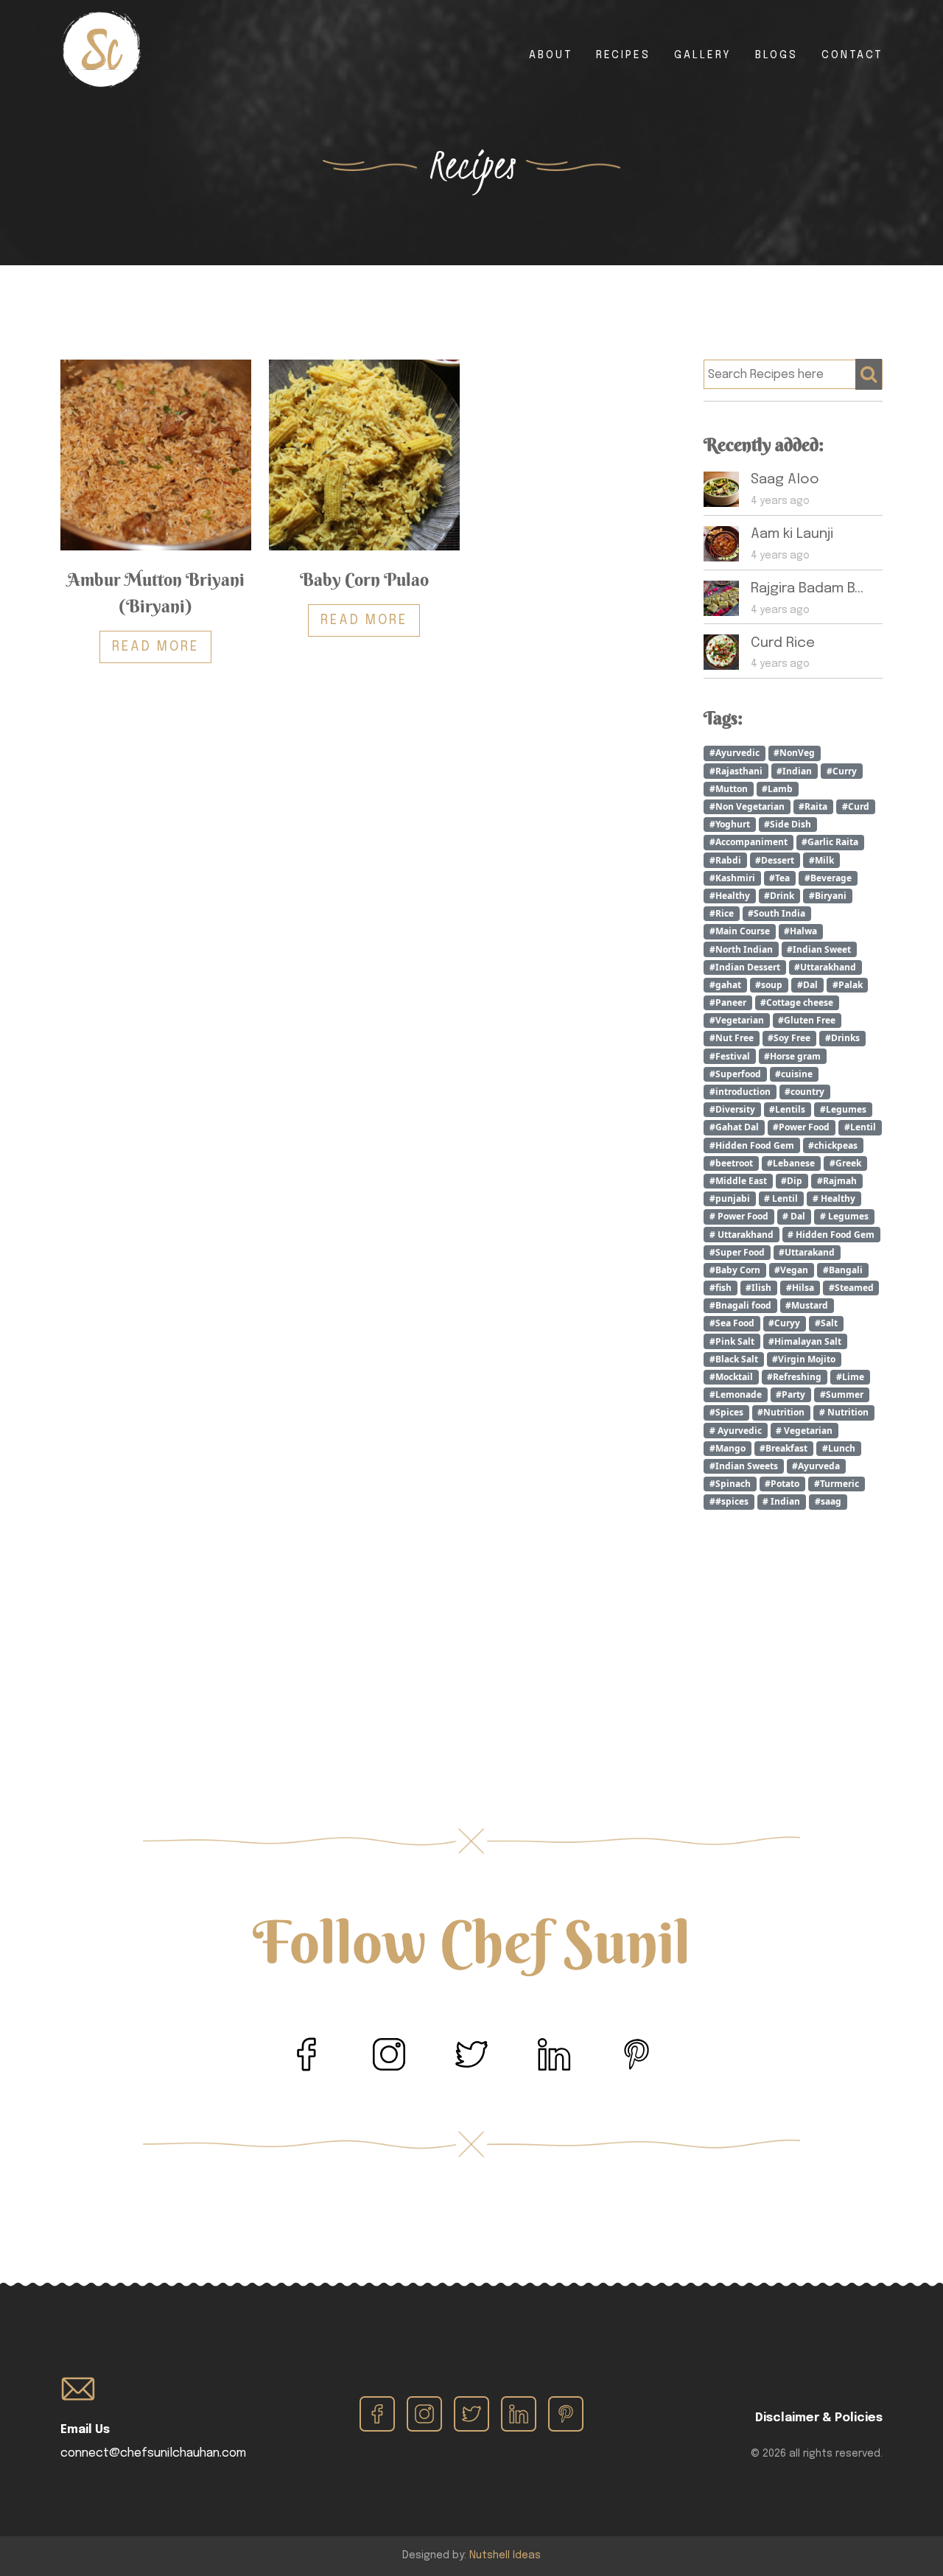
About (551, 55)
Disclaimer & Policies (819, 2418)
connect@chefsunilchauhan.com (153, 2453)
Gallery (703, 55)
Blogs (777, 55)
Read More (155, 647)
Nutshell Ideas (505, 2555)
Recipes (623, 55)
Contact (852, 55)
